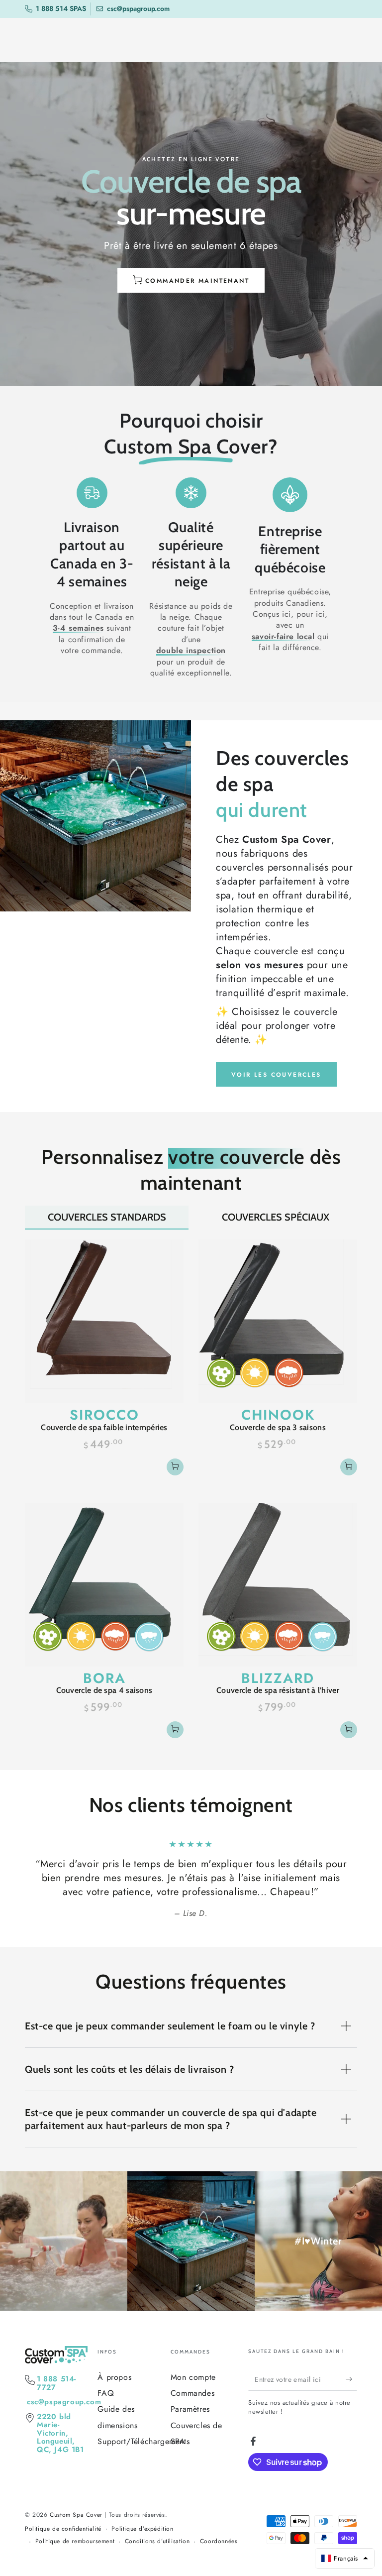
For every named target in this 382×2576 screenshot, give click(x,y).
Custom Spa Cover (76, 2515)
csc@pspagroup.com (64, 2402)
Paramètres (190, 2409)
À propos (114, 2377)
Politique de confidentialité (63, 2529)
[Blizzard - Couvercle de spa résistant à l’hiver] (278, 1585)
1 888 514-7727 (56, 2383)
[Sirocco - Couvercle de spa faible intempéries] (104, 1321)
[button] (345, 2558)
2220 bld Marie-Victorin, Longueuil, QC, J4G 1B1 (60, 2433)
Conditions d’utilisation (157, 2541)
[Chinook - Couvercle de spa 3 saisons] (278, 1321)
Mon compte (193, 2377)
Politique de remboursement (75, 2541)
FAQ (106, 2393)
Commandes (192, 2393)
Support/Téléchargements (143, 2441)
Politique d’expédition (142, 2529)
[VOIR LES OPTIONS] (175, 1467)
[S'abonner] (351, 2379)
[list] (191, 582)
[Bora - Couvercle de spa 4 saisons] (104, 1585)
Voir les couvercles (276, 1075)
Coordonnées (219, 2541)
